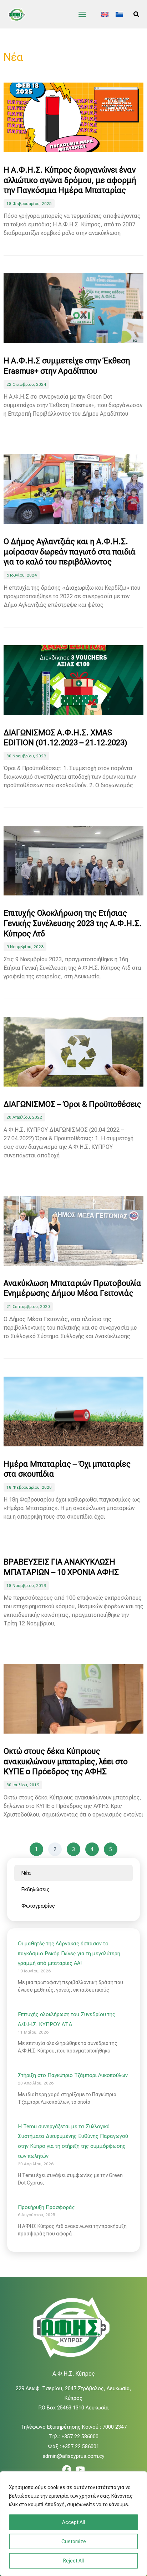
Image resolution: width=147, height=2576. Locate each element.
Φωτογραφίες (38, 1906)
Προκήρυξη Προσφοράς (46, 2207)
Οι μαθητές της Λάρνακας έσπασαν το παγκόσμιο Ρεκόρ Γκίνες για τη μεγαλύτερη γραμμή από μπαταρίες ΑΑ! (69, 1954)
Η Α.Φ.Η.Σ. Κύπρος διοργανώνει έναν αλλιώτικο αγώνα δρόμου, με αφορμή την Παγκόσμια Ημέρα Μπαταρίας (70, 180)
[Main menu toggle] (82, 14)
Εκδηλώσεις (36, 1889)
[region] (73, 2524)
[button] (137, 14)
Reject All (73, 2561)
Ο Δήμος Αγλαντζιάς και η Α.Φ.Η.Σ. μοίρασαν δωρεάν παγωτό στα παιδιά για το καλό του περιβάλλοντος (70, 552)
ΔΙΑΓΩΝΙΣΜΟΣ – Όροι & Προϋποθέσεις (72, 1104)
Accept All (73, 2522)
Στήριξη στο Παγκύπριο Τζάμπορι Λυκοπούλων (73, 2075)
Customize (74, 2541)
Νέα (26, 1873)
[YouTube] (80, 2470)
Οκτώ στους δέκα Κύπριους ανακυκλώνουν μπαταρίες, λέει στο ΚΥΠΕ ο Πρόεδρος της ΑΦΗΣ (66, 1761)
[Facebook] (67, 2470)
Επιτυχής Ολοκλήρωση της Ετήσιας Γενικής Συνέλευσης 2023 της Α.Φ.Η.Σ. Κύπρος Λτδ (73, 923)
